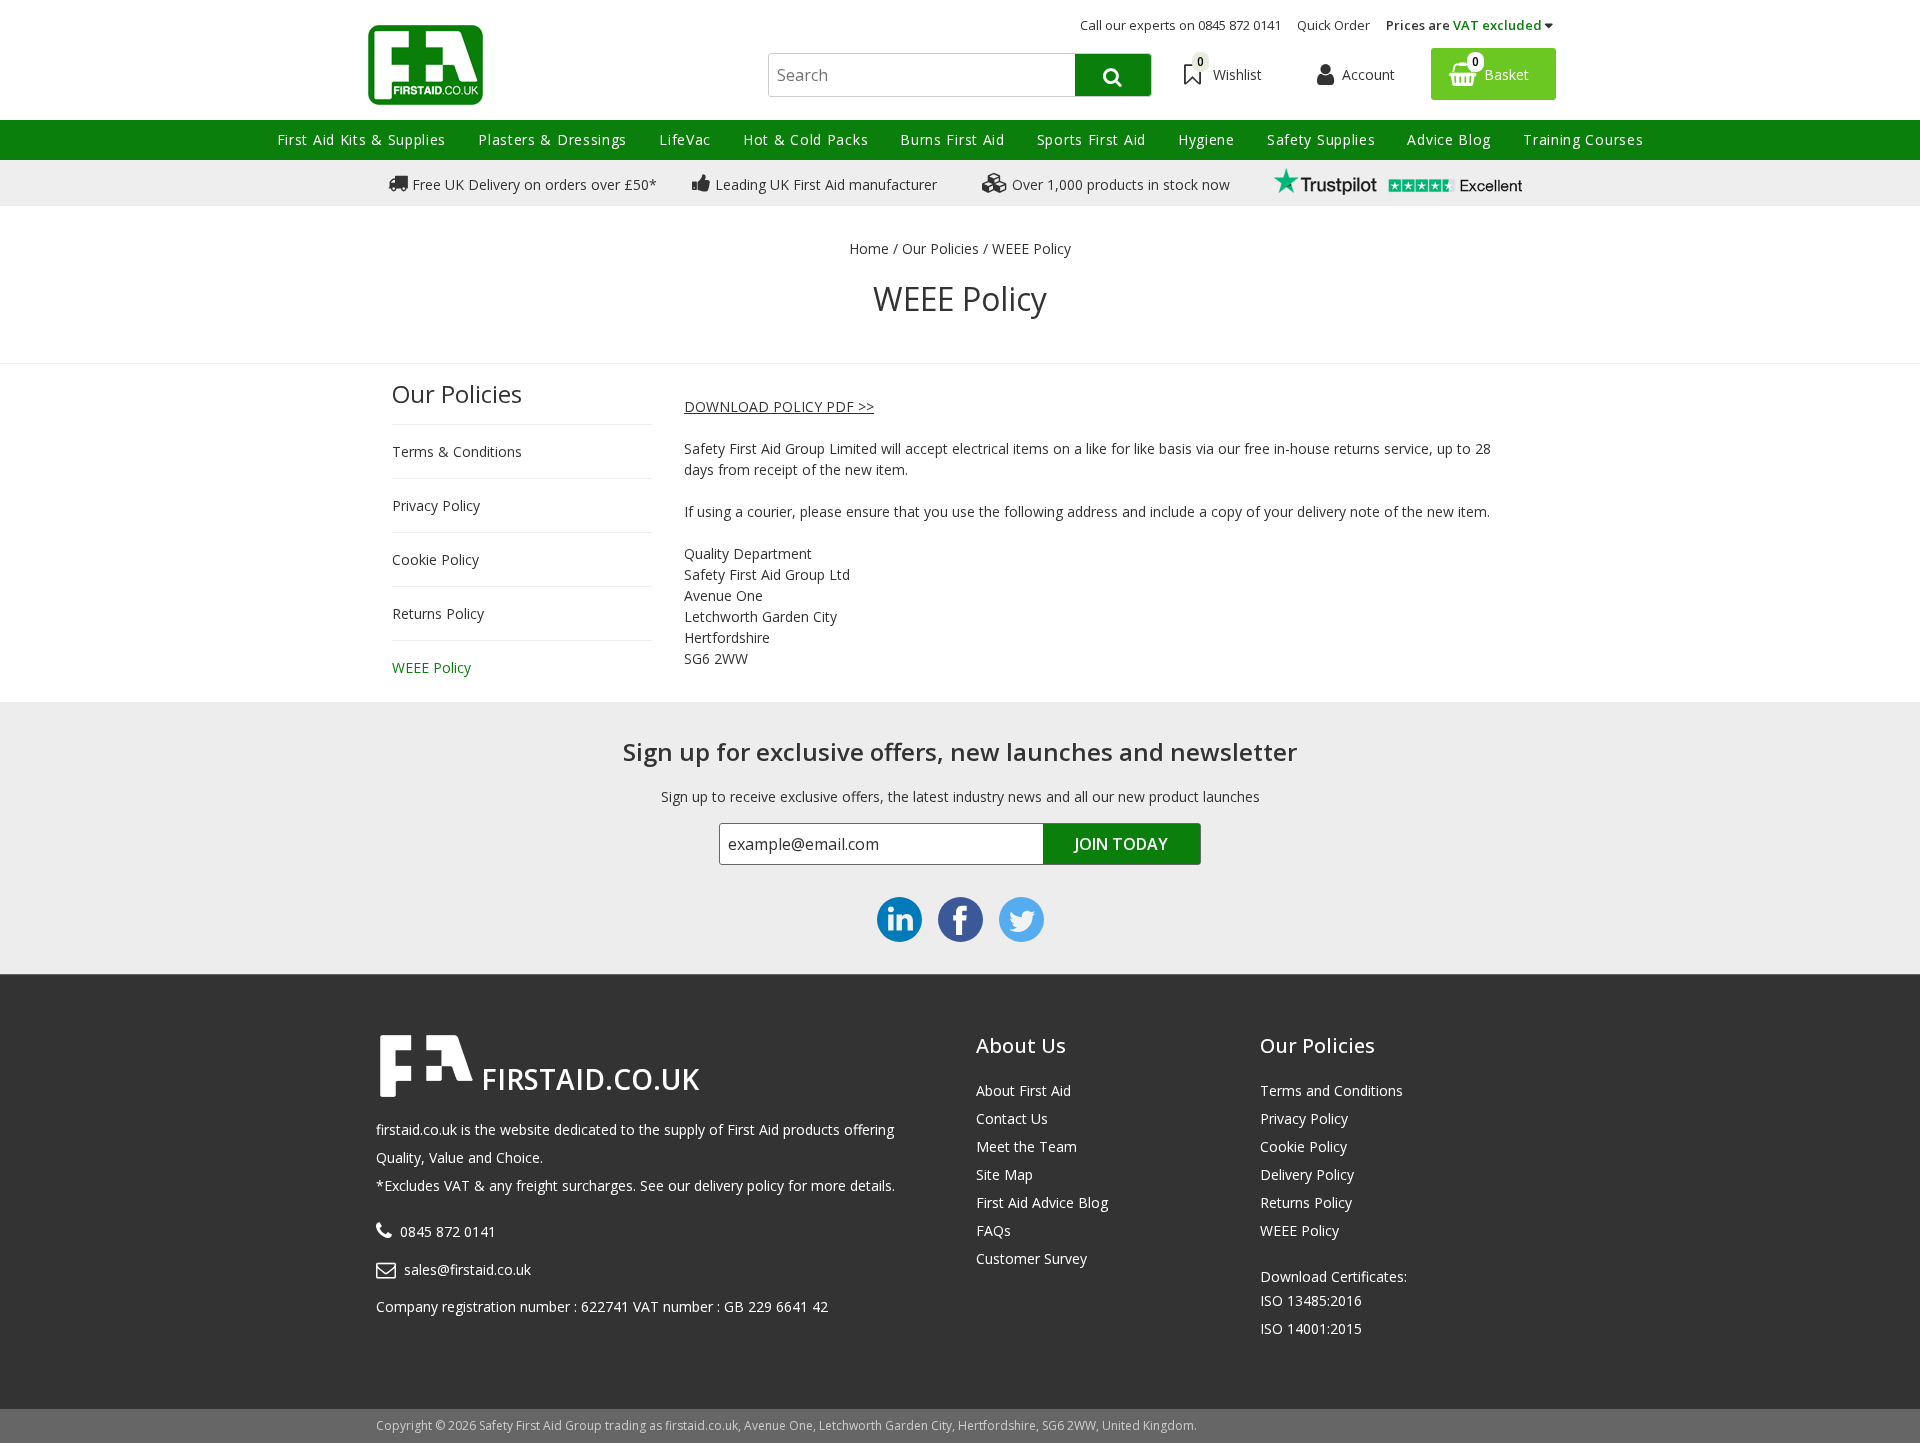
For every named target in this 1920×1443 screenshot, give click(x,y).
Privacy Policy (436, 505)
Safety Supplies (1321, 139)
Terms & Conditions (457, 451)
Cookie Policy (435, 559)
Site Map (1004, 1174)
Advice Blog (1449, 139)
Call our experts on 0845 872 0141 (1180, 25)
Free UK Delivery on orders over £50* (532, 184)
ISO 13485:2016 (1311, 1300)
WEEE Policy (431, 667)
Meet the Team (1026, 1146)
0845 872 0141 (448, 1231)
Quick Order (1333, 25)
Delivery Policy (1307, 1174)
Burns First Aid (952, 139)
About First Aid (1023, 1090)
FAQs (993, 1230)
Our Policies (457, 393)
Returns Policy (438, 613)
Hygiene (1206, 139)
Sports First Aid (1091, 139)
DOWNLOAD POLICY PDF (769, 406)
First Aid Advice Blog (1042, 1202)
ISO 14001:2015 (1311, 1328)
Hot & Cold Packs (805, 139)
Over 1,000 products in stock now (1119, 184)
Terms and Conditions (1331, 1090)
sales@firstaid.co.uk (467, 1269)
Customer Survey (1031, 1258)
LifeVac (685, 139)
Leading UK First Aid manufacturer (824, 184)
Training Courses (1583, 139)
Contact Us (1012, 1118)
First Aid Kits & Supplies (362, 139)
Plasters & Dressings (552, 139)
